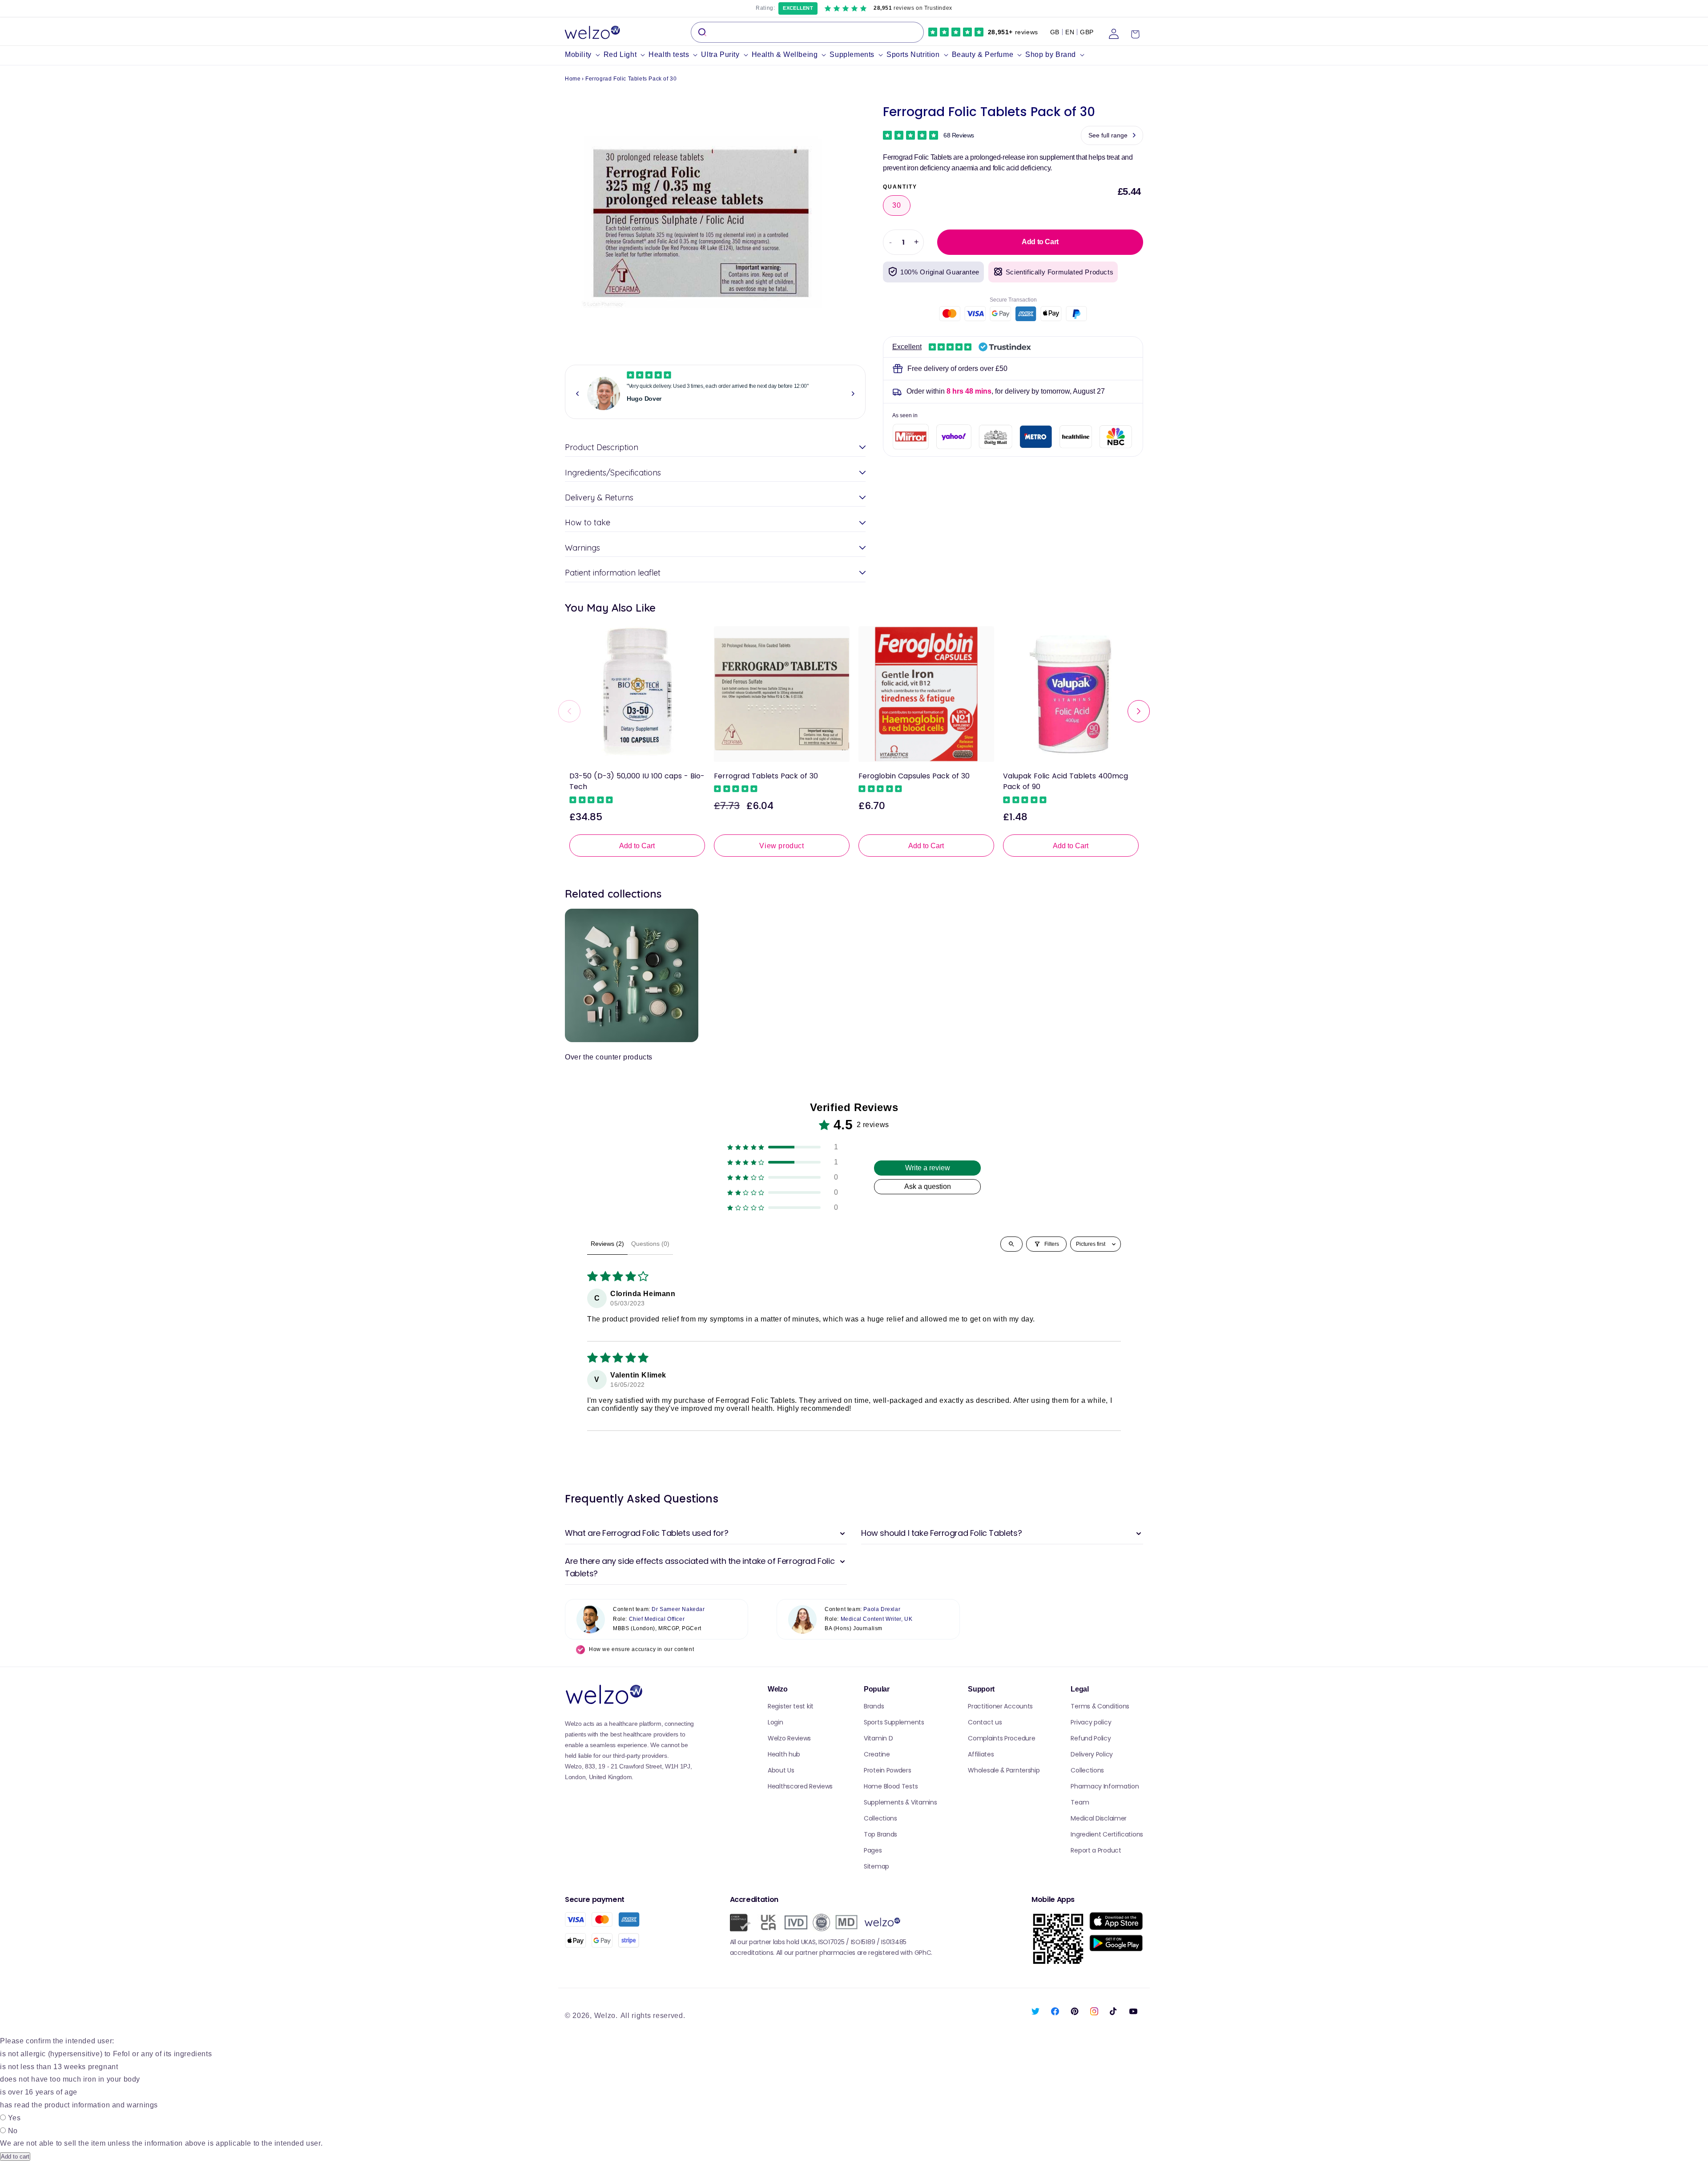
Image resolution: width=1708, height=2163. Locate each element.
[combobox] (807, 32)
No (13, 2131)
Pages (873, 1850)
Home (573, 79)
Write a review (928, 1168)
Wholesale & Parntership (1004, 1770)
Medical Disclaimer (1099, 1818)
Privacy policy (1091, 1722)
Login (775, 1722)
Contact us (985, 1722)
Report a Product (1096, 1850)
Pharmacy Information (1105, 1786)
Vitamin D (878, 1738)
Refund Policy (1091, 1738)
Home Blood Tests (891, 1786)
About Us (781, 1770)
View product (781, 846)
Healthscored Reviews (800, 1786)
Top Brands (880, 1834)
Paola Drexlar (882, 1609)
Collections (880, 1818)
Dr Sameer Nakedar (678, 1609)
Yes (14, 2118)
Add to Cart (637, 846)
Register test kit (791, 1706)
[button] (584, 55)
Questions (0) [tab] (650, 1244)
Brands (874, 1706)
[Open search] (1011, 1244)
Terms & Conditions (1100, 1706)
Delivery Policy (1092, 1754)
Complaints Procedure (1001, 1738)
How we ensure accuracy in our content (641, 1649)
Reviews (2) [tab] (607, 1244)
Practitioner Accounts (1000, 1706)
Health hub (784, 1754)
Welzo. (606, 2016)
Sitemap (876, 1866)
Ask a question (928, 1186)
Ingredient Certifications (1107, 1834)
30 (897, 205)
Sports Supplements (894, 1722)
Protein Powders (888, 1770)
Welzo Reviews (789, 1738)
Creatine (877, 1754)
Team (1080, 1802)
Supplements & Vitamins (900, 1802)
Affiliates (981, 1754)
